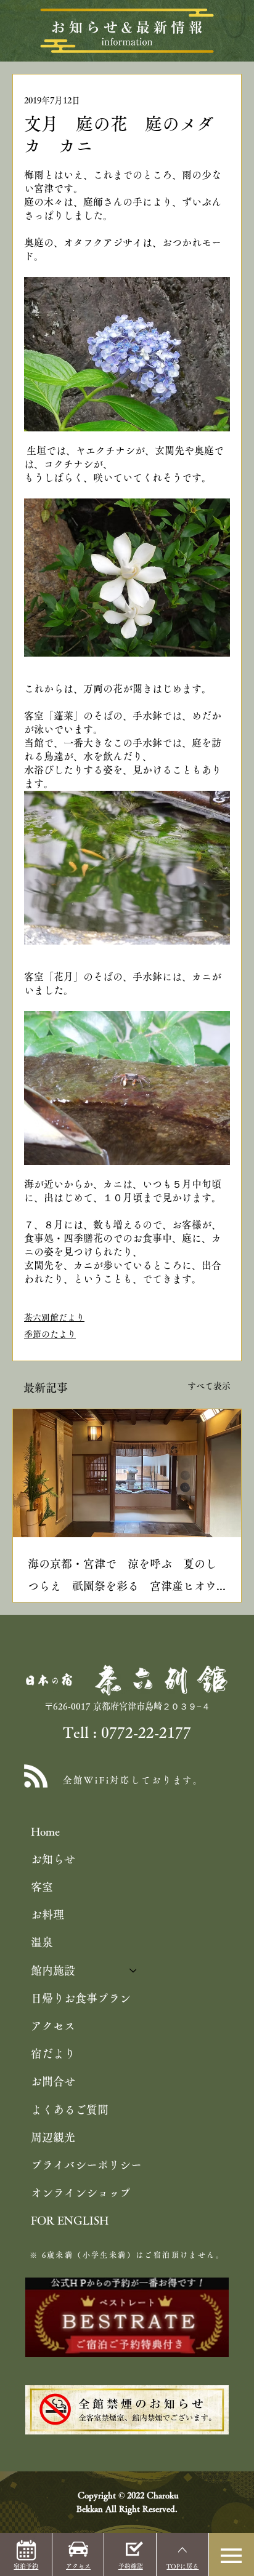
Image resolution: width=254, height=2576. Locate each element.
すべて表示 (209, 1386)
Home (45, 1831)
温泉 (42, 1942)
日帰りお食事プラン (81, 1998)
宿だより (53, 2054)
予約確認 (131, 2566)
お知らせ (53, 1859)
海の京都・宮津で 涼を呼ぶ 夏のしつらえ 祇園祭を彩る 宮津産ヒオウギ (122, 1578)
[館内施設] (134, 1971)
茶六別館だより (54, 1318)
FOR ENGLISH (70, 2220)
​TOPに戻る (182, 2566)
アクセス (53, 2026)
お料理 (47, 1914)
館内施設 (53, 1970)
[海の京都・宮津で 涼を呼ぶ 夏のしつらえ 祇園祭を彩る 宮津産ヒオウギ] (127, 1473)
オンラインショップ (81, 2193)
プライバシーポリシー (86, 2165)
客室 (42, 1887)
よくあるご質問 (70, 2110)
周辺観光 (53, 2137)
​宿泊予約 (26, 2566)
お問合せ (53, 2081)
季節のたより (50, 1334)
